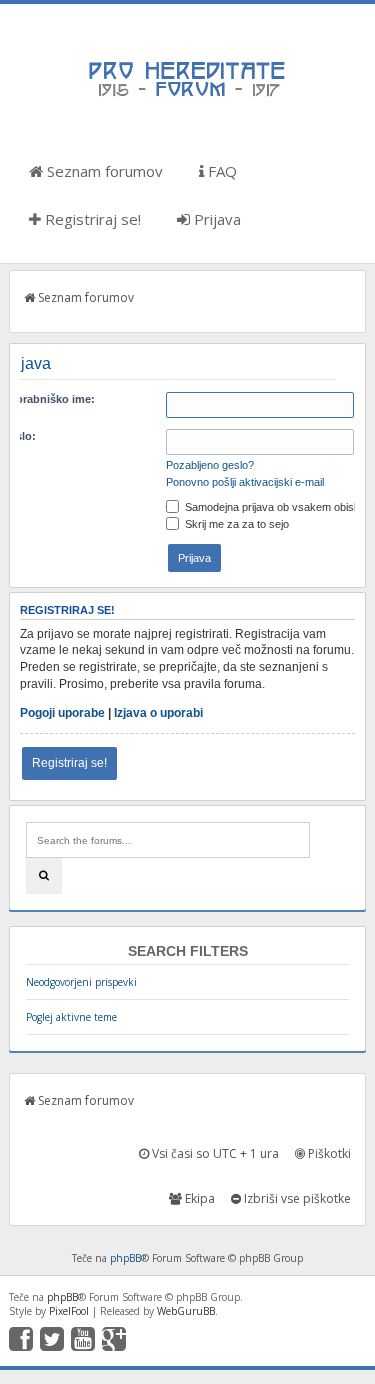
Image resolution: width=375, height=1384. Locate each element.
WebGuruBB (186, 1311)
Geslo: (18, 436)
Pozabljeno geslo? (210, 465)
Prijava (215, 219)
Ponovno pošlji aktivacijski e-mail (245, 482)
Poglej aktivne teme (71, 1017)
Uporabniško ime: (48, 399)
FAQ (220, 171)
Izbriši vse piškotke (296, 1198)
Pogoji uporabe (62, 713)
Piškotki (328, 1153)
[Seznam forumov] (188, 95)
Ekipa (198, 1198)
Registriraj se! (91, 219)
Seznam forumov (103, 171)
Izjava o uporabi (158, 713)
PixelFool (69, 1311)
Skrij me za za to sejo (235, 524)
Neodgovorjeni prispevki (81, 982)
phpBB (125, 1258)
